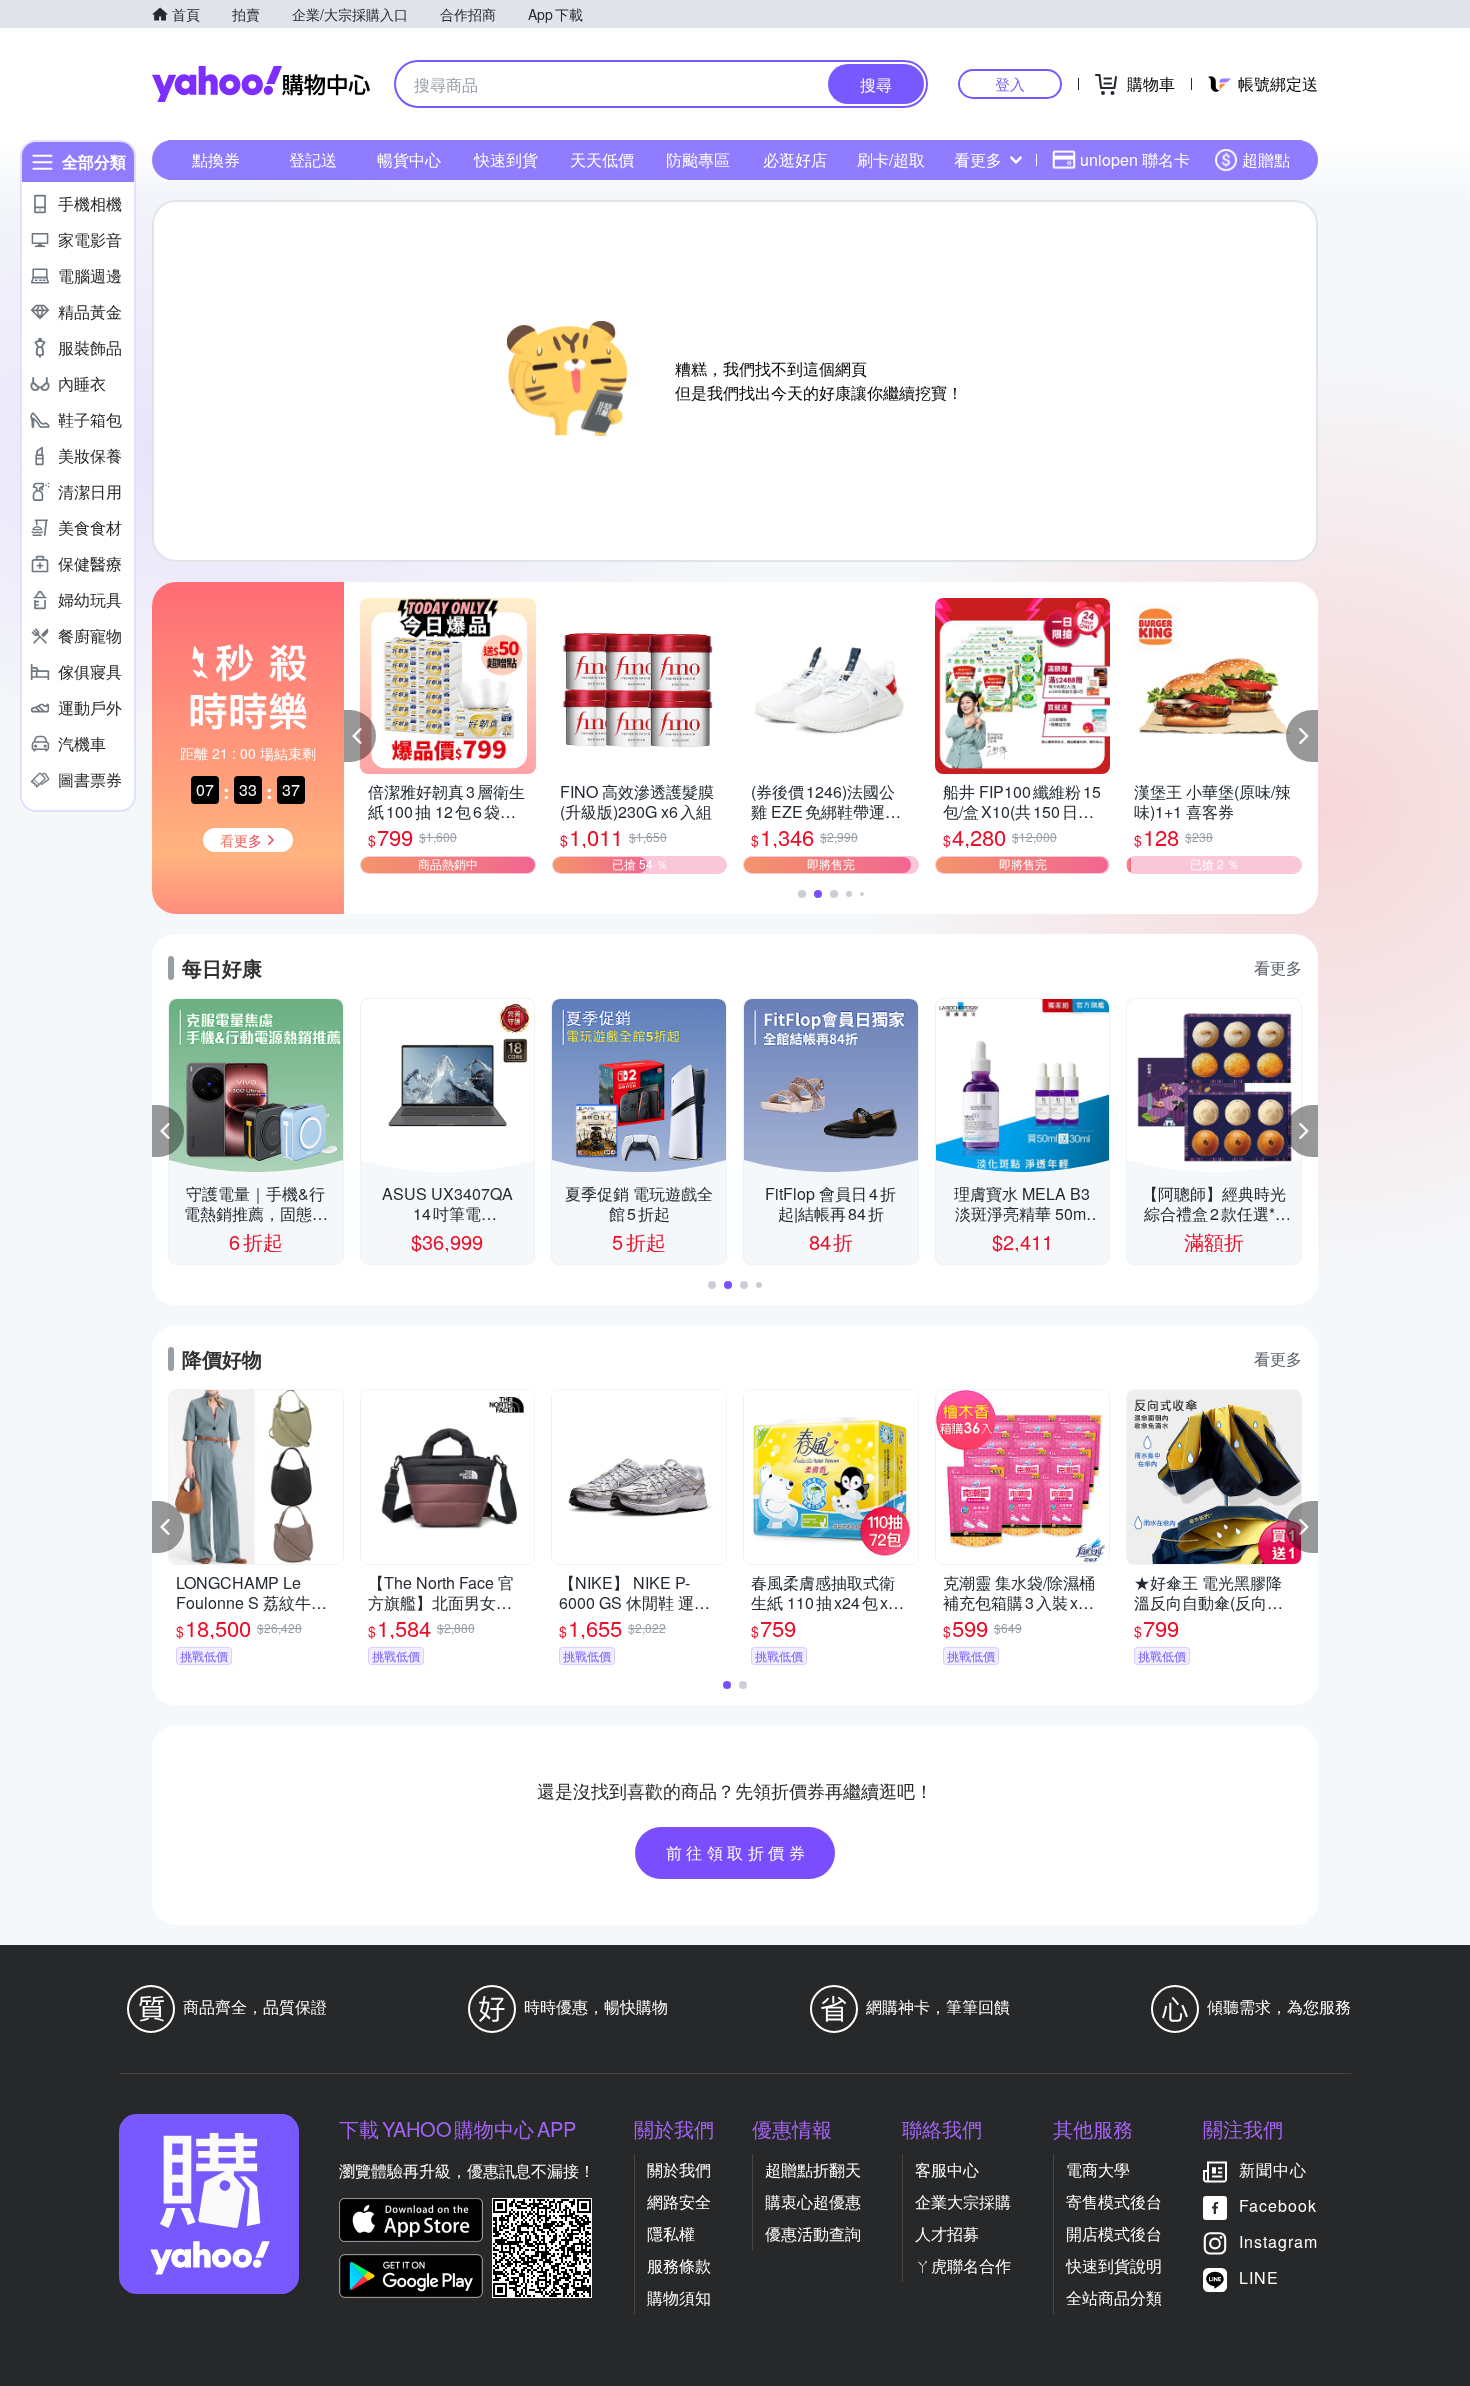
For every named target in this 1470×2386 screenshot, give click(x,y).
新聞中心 (1273, 2169)
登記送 (313, 159)
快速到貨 (506, 159)
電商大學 (1098, 2169)
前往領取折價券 (738, 1852)
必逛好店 (795, 159)
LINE (1259, 2277)
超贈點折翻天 (813, 2169)
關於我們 (679, 2169)
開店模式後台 (1114, 2233)
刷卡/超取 (891, 159)
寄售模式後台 (1114, 2201)
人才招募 (947, 2233)
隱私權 (671, 2233)
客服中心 (947, 2169)
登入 (1010, 83)
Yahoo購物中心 (261, 84)
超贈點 (1266, 159)
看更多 (978, 159)
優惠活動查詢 (813, 2233)
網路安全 (679, 2201)
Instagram (1278, 2241)
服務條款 (679, 2265)
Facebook (1278, 2205)
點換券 (216, 159)
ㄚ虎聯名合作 (963, 2265)
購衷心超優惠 (813, 2201)
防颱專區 (698, 159)
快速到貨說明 (1114, 2265)
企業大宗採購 (963, 2201)
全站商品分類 (1114, 2297)
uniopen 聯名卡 (1135, 159)
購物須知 (679, 2297)
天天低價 (602, 159)
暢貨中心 (409, 159)
